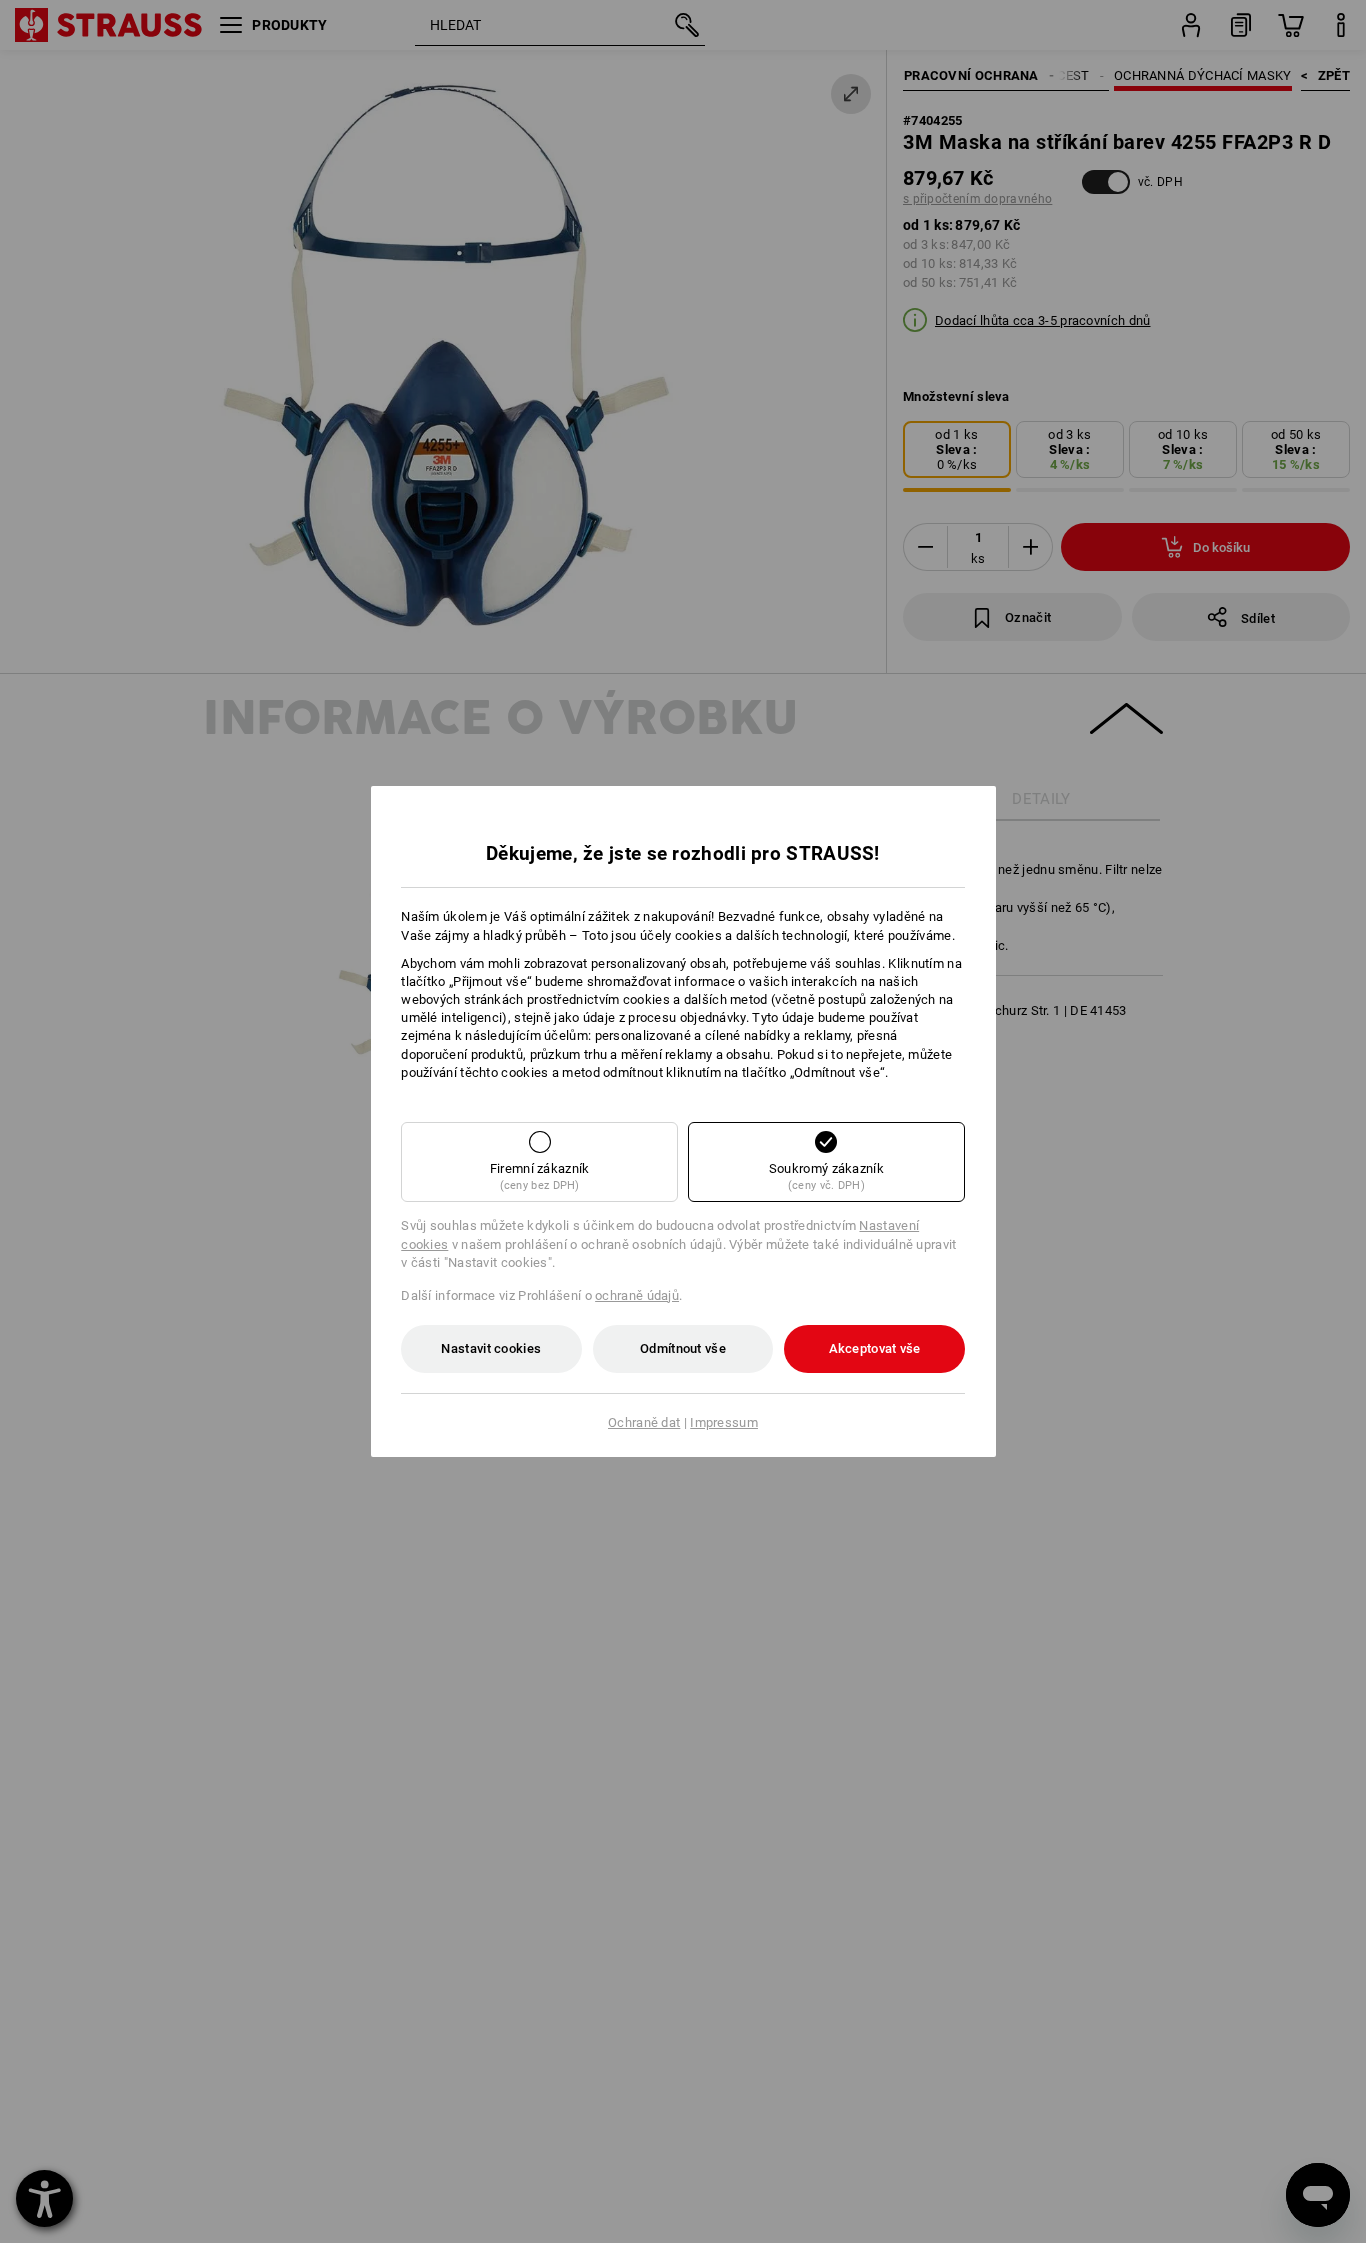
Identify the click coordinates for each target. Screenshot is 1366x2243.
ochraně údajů (637, 1295)
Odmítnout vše (683, 1348)
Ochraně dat (644, 1422)
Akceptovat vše (875, 1348)
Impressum (724, 1422)
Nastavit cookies (491, 1348)
